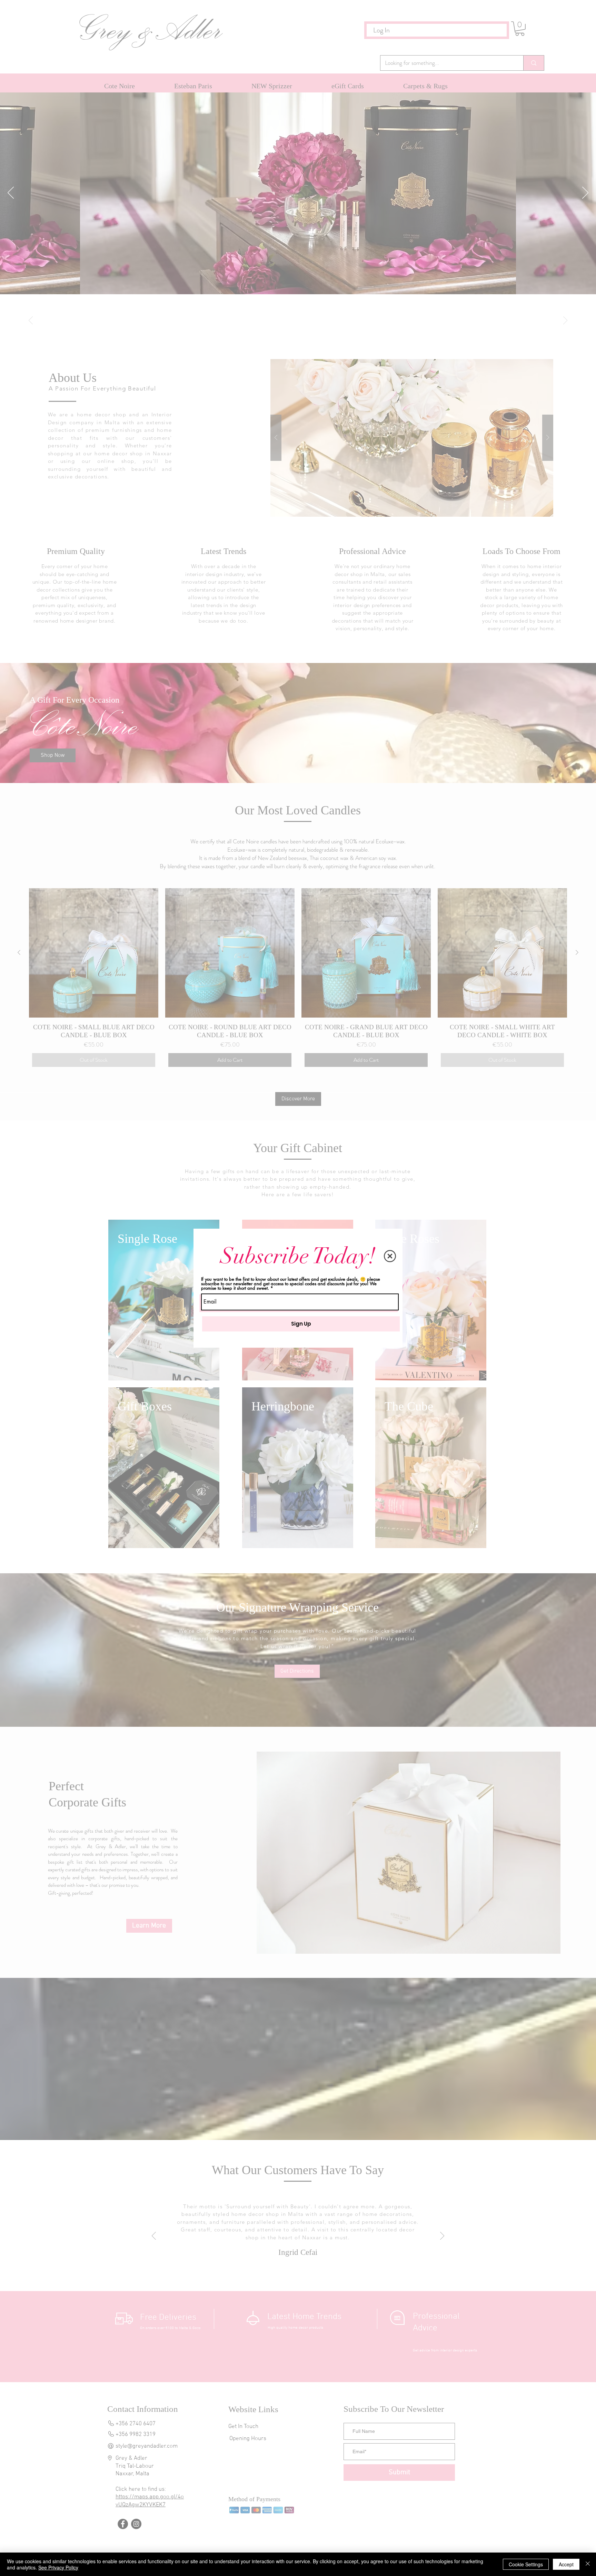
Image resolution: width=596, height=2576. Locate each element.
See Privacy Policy (58, 2567)
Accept (566, 2564)
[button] (390, 1256)
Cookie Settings (526, 2564)
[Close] (588, 2564)
